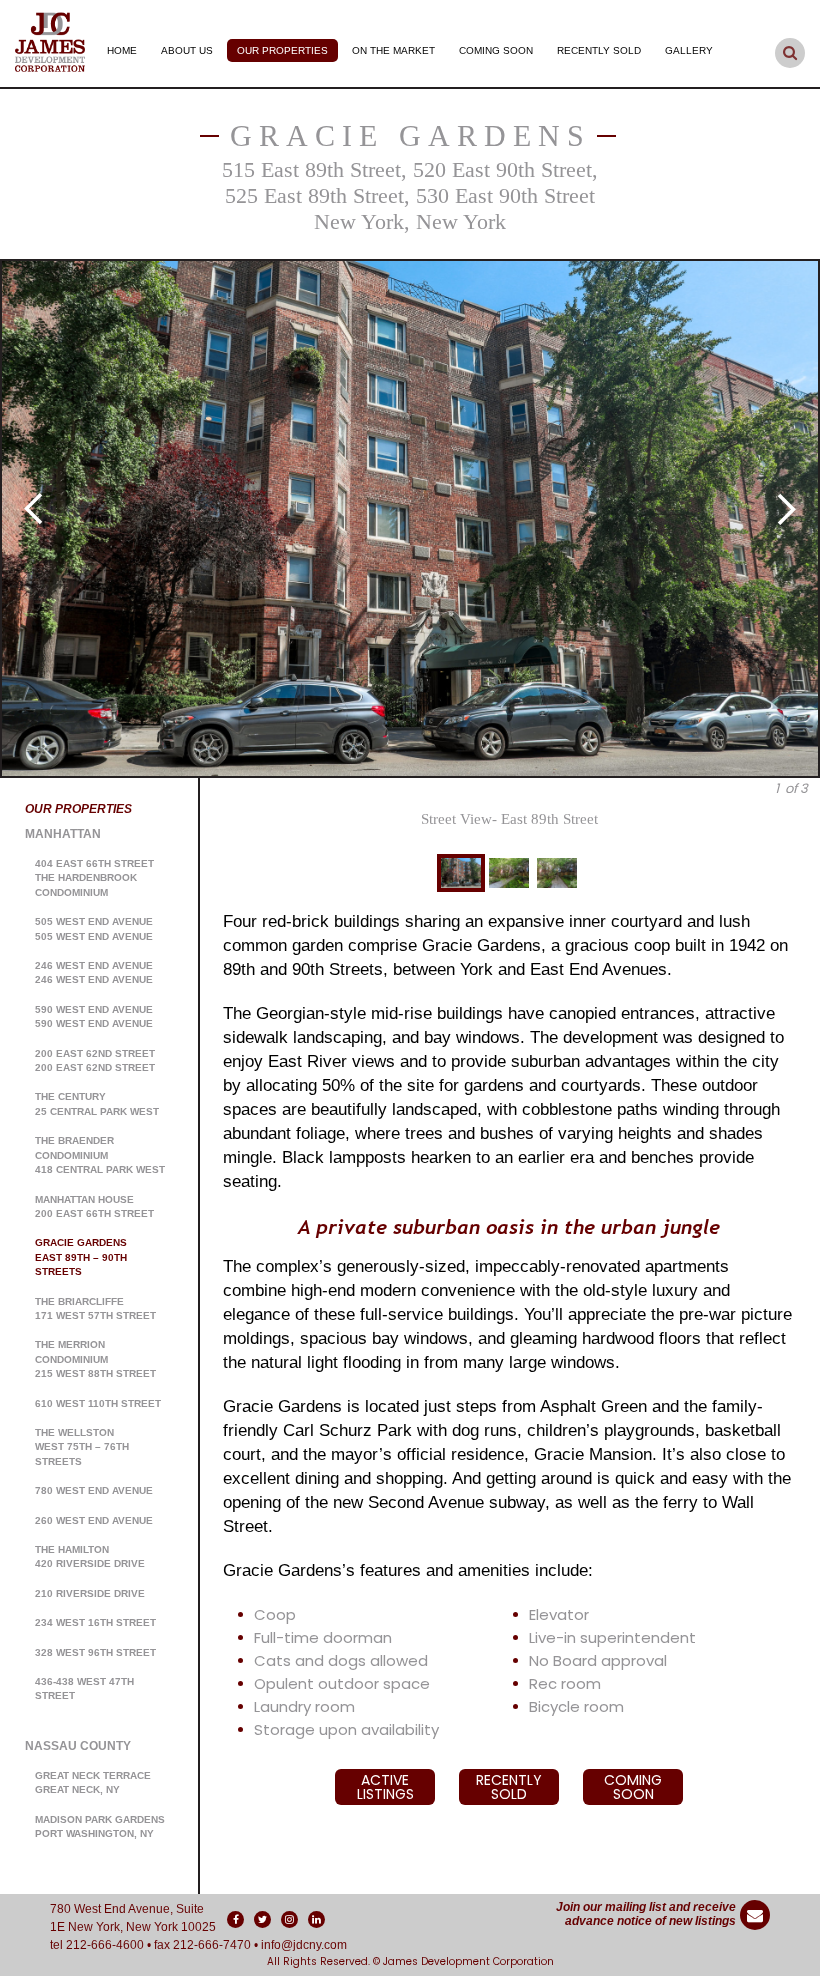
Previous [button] (33, 509)
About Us (187, 50)
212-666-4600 (105, 1945)
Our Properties (282, 50)
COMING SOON (633, 1787)
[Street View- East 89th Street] (410, 518)
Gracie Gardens (410, 135)
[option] (410, 518)
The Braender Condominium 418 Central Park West (100, 1155)
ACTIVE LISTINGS (385, 1787)
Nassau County (78, 1746)
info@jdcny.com (304, 1945)
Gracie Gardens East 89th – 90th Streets (81, 1257)
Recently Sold (599, 50)
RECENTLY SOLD (509, 1787)
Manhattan (63, 834)
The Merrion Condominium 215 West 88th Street (95, 1359)
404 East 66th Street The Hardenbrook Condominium (94, 878)
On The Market (393, 50)
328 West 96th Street (95, 1652)
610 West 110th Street (98, 1403)
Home (122, 50)
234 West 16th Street (95, 1622)
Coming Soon (496, 50)
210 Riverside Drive (90, 1593)
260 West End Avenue (94, 1520)
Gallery (689, 50)
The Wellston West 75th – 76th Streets (82, 1447)
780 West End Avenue (94, 1490)
